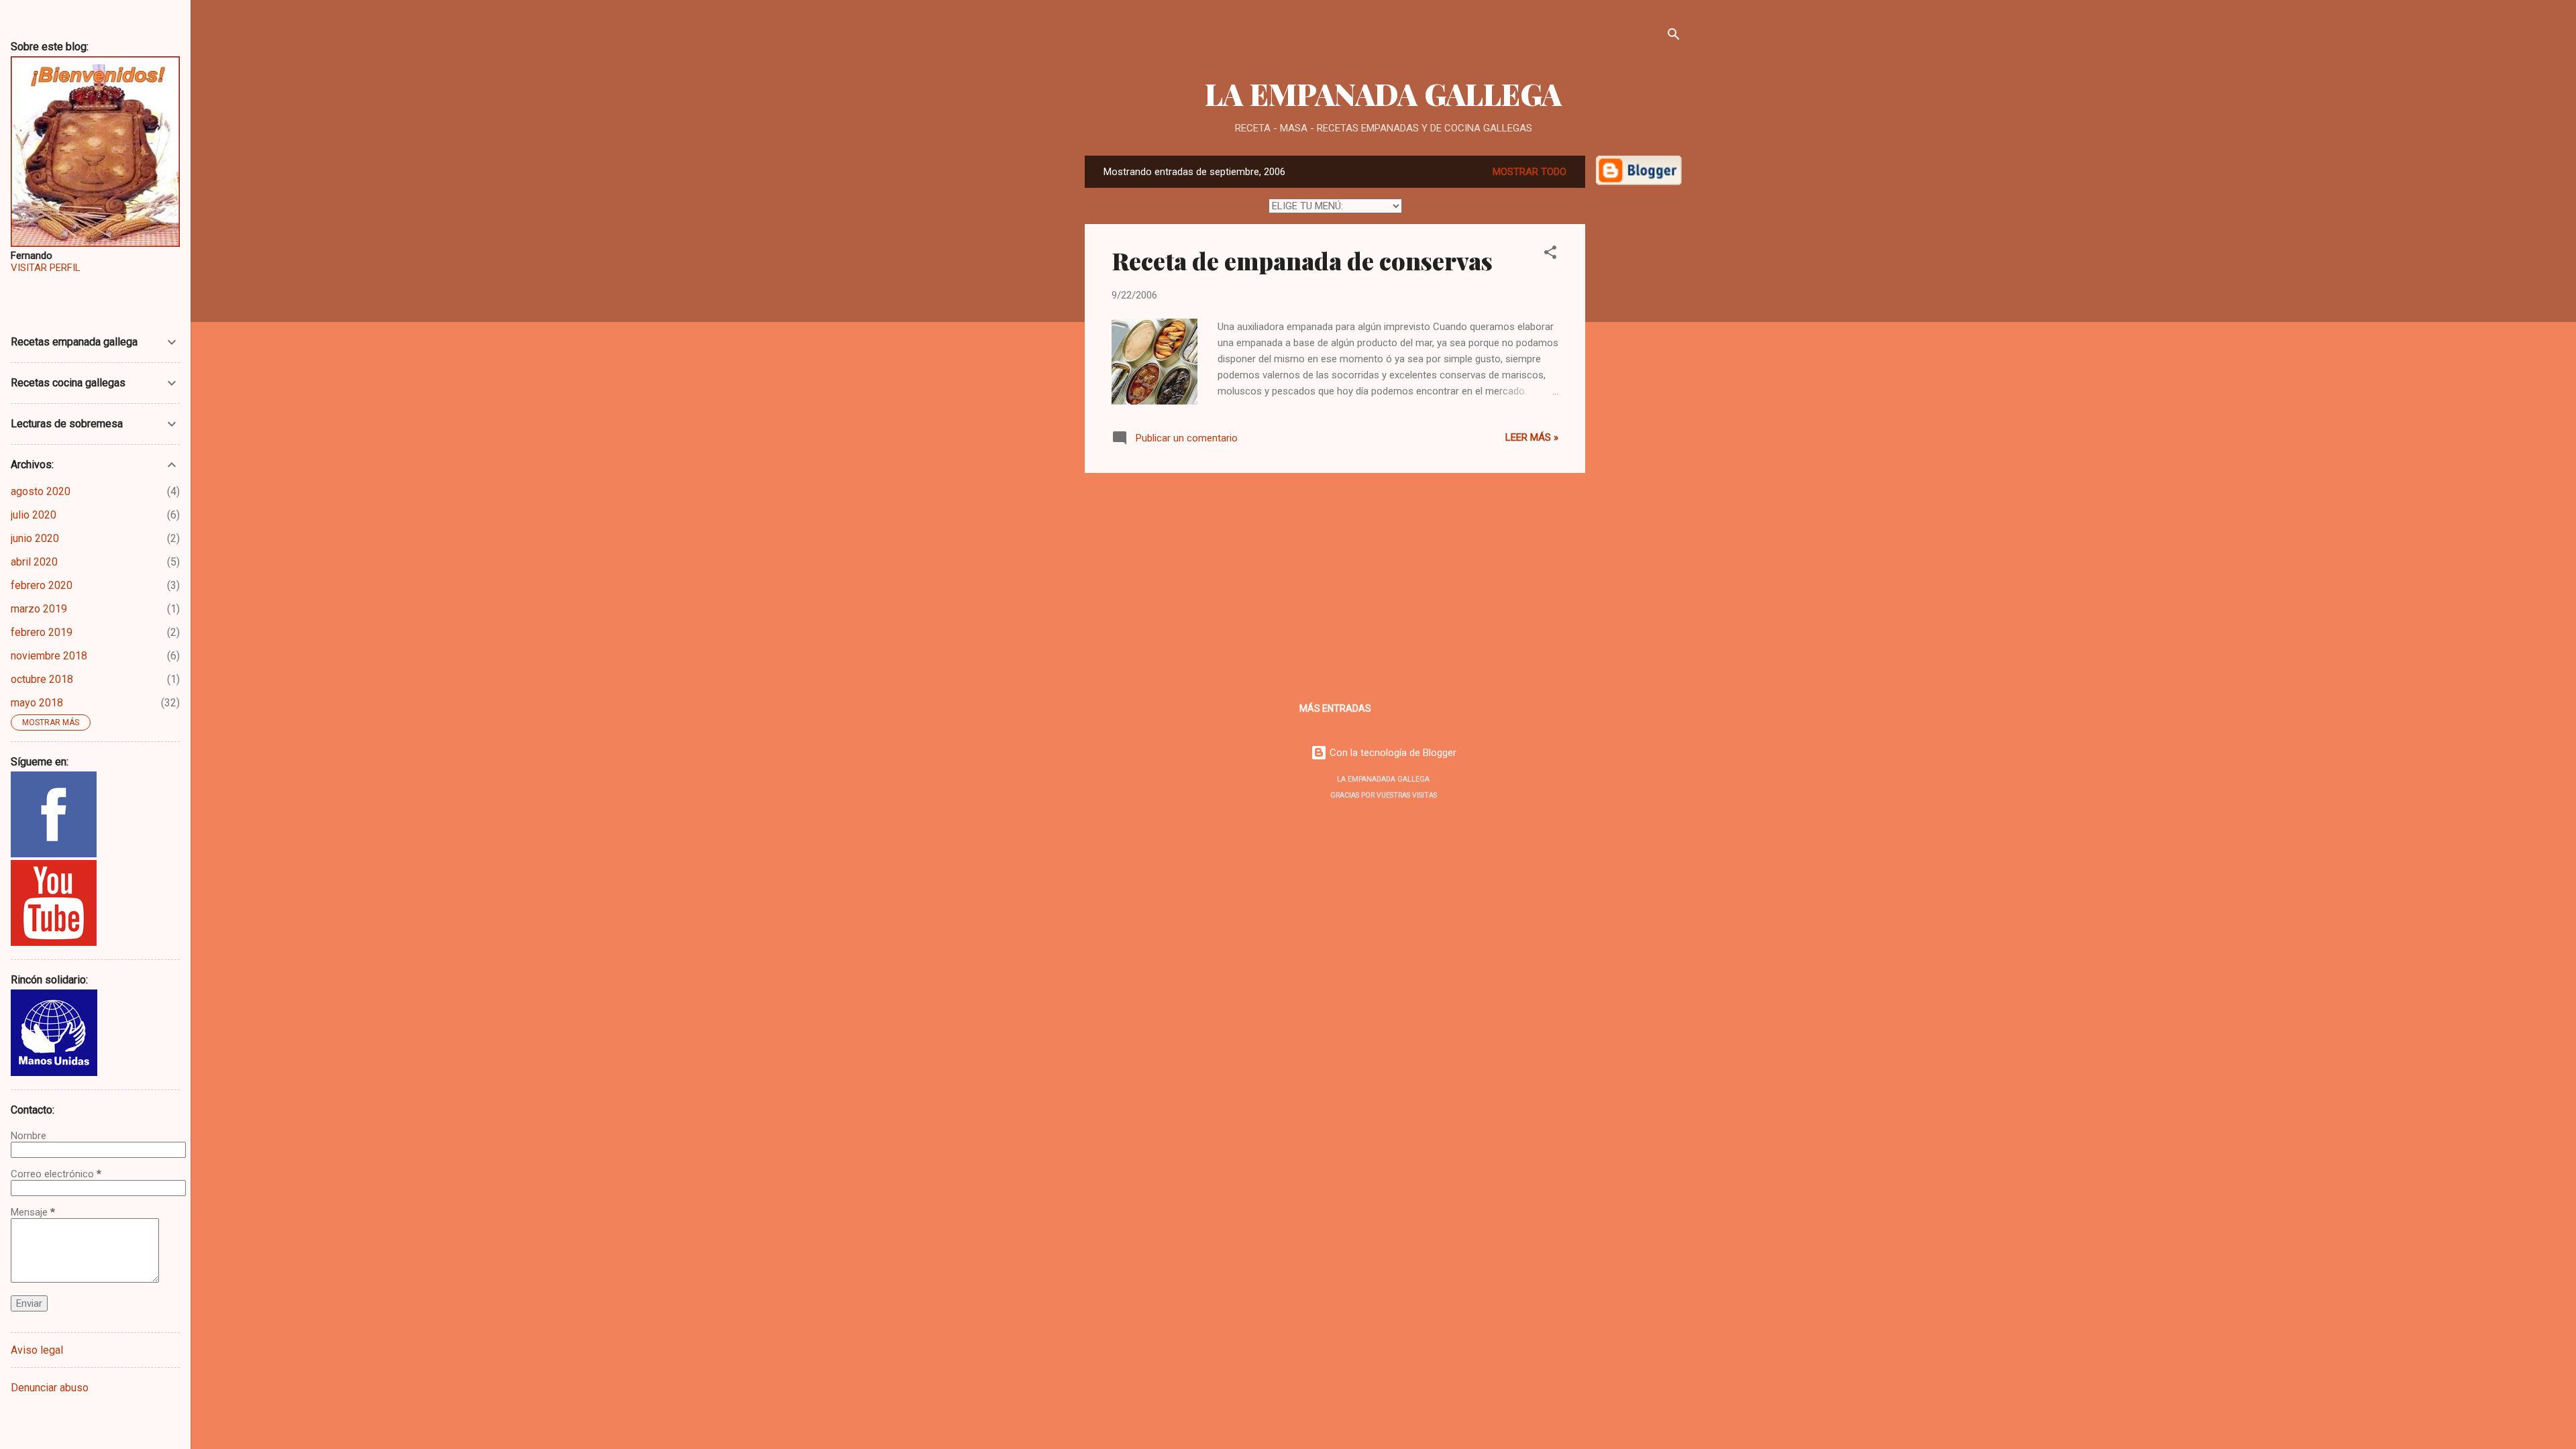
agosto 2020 (41, 491)
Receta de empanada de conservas (1302, 260)
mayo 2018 (37, 703)
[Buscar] (1674, 37)
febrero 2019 (42, 632)
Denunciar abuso (50, 1388)
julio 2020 (34, 515)
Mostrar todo (1529, 172)
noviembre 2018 (49, 656)
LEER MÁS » (1532, 437)
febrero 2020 (42, 585)
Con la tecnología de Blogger (1392, 753)
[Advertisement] (1639, 400)
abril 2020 (34, 562)
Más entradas (1335, 708)
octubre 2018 (42, 679)
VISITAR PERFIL (46, 268)
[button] (1550, 255)
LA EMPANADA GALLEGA (1383, 94)
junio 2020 (35, 538)
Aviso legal (37, 1350)
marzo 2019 (39, 609)
